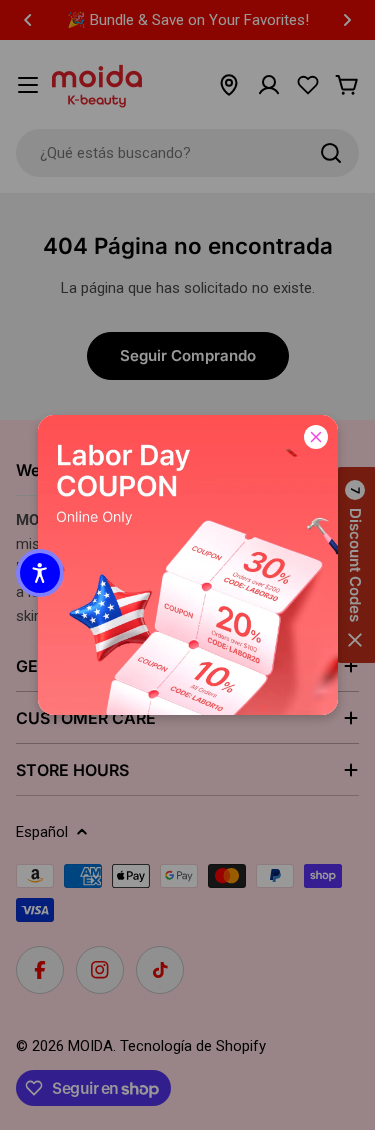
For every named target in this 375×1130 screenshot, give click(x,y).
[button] (40, 573)
